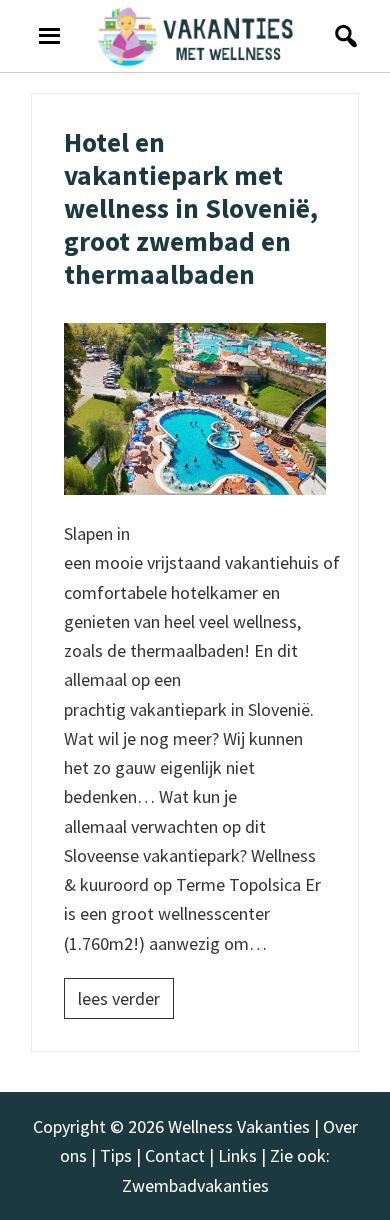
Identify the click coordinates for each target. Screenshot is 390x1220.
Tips (116, 1155)
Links (237, 1155)
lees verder (119, 998)
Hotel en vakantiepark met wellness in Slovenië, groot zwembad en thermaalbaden (191, 208)
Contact (175, 1155)
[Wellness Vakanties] (195, 36)
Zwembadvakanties (195, 1185)
